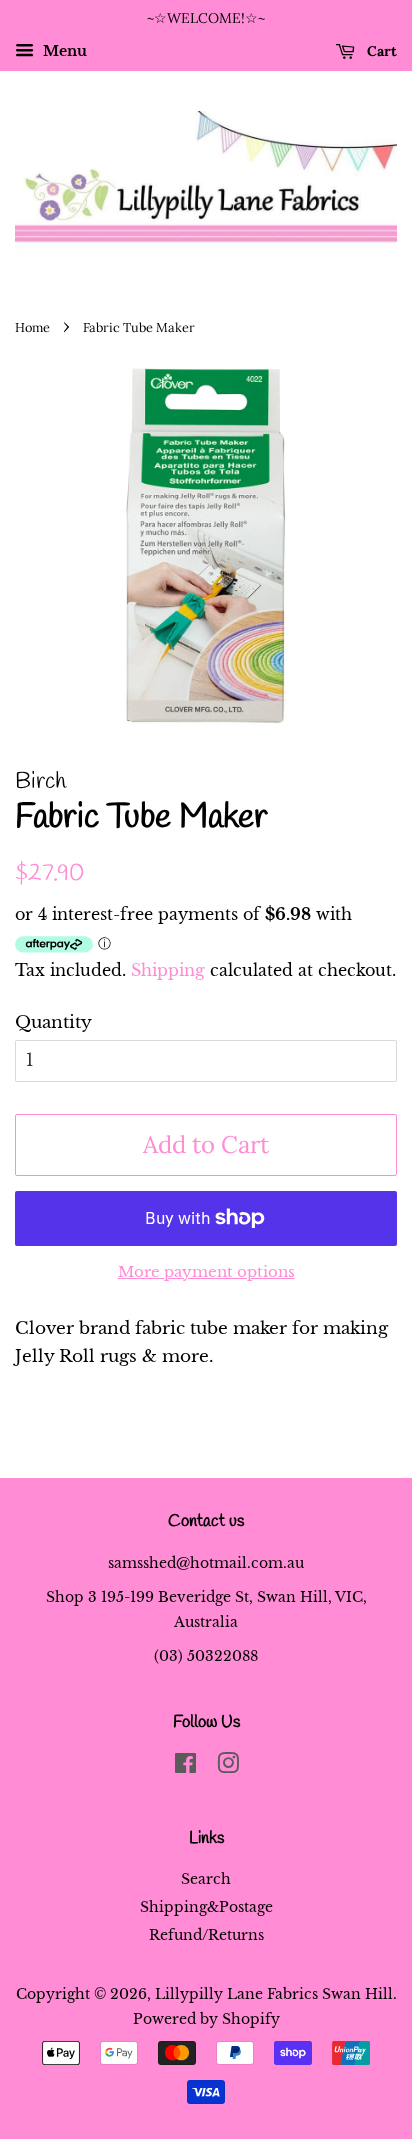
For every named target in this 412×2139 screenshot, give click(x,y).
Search (206, 1879)
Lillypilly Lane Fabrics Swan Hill (274, 1994)
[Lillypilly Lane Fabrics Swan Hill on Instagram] (228, 1767)
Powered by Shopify (206, 2019)
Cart (380, 51)
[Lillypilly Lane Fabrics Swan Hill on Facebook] (185, 1767)
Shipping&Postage (206, 1907)
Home (32, 327)
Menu (63, 51)
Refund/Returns (206, 1935)
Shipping (168, 970)
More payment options (206, 1271)
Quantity (53, 1022)
